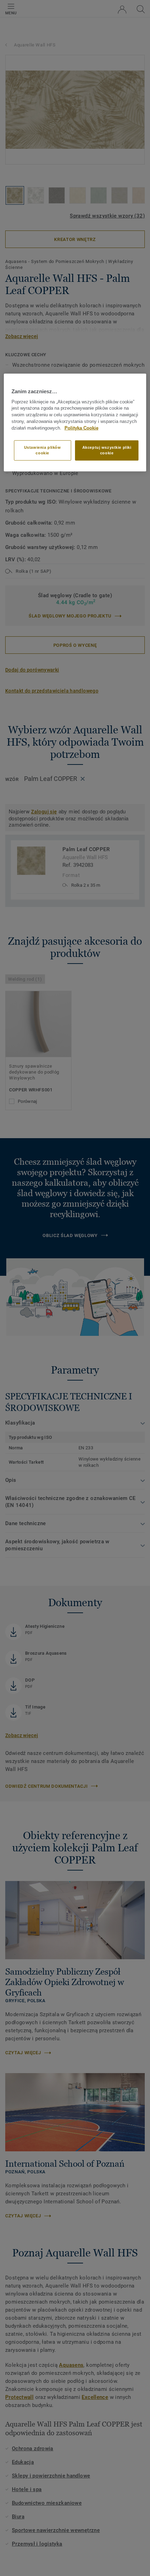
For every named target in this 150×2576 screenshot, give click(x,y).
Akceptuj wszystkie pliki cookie (107, 450)
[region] (75, 422)
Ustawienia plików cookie (43, 450)
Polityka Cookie (81, 428)
